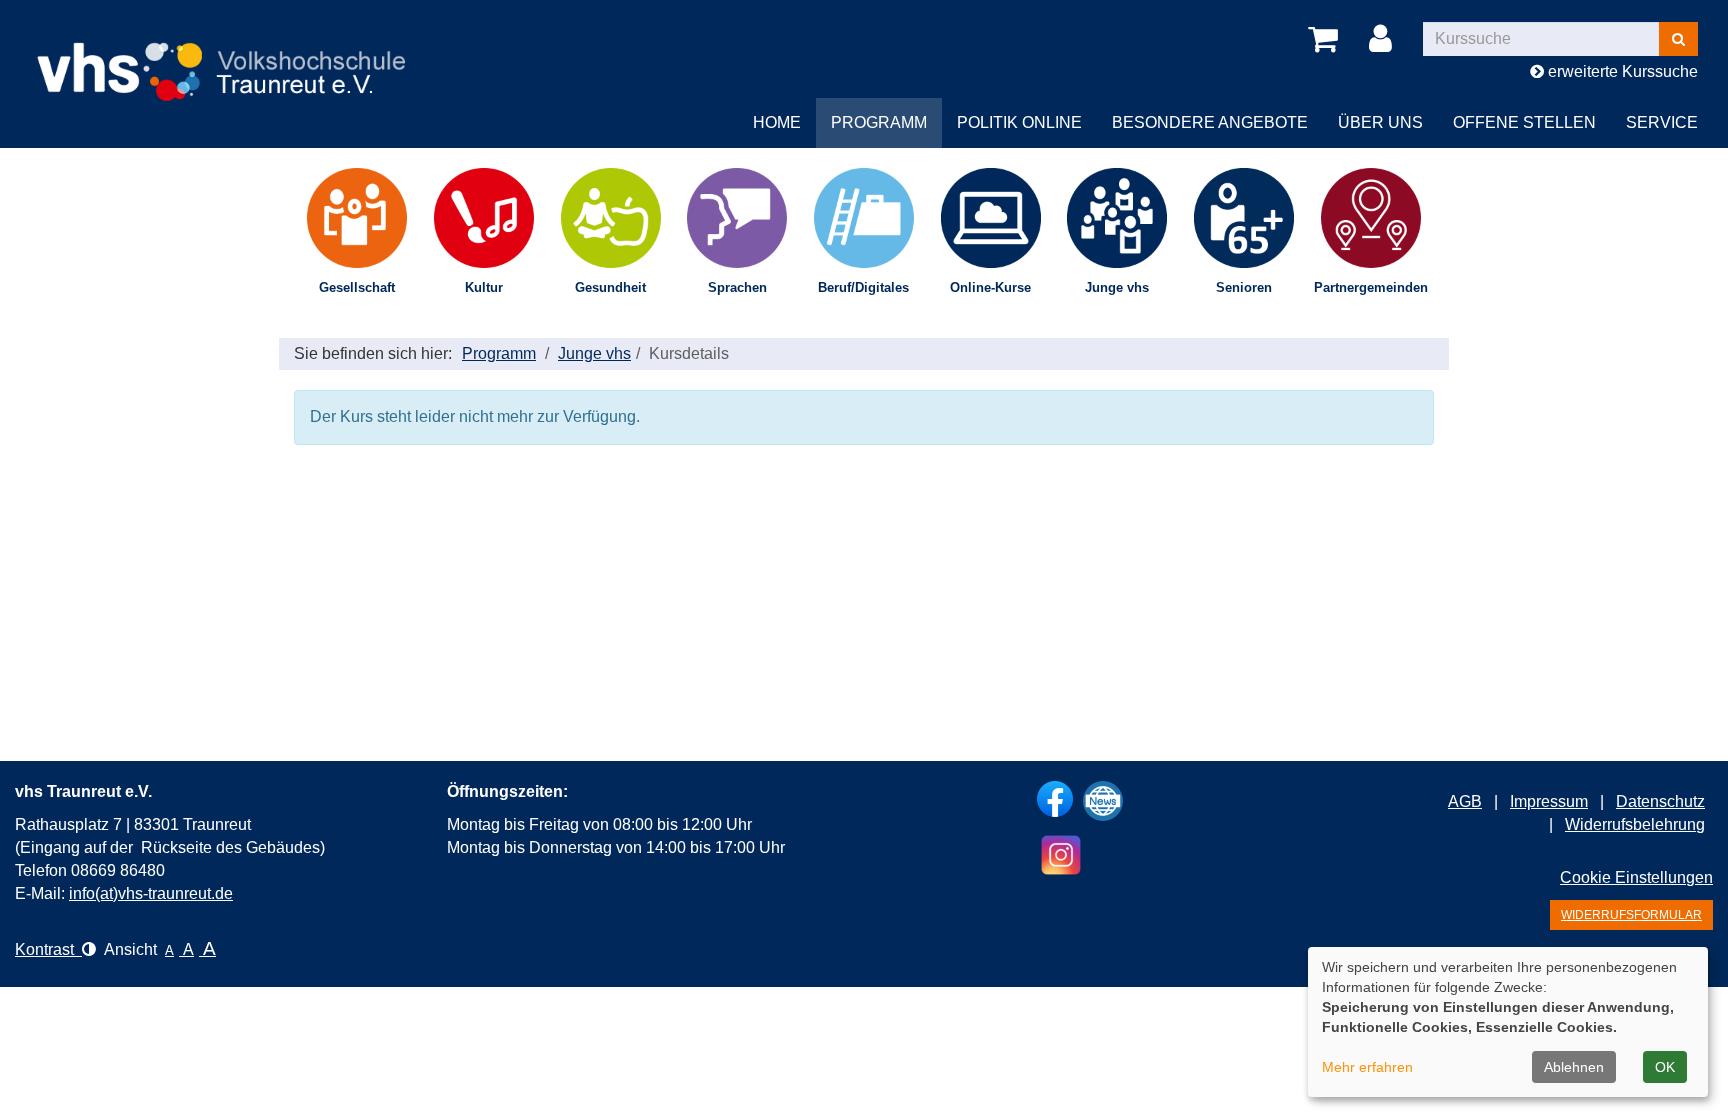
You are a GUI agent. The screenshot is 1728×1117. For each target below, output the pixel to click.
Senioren (1244, 287)
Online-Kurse (990, 287)
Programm (499, 353)
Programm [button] (879, 122)
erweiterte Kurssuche (1621, 71)
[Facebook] (1055, 799)
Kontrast (48, 949)
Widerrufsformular (1631, 915)
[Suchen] (1678, 39)
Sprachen (737, 287)
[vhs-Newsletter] (1103, 801)
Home (777, 122)
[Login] (1384, 40)
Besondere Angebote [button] (1210, 122)
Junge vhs (1117, 287)
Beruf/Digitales (863, 287)
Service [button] (1662, 122)
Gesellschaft (357, 287)
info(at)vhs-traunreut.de (151, 893)
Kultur (484, 287)
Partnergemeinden (1371, 287)
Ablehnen (1574, 1067)
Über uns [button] (1380, 122)
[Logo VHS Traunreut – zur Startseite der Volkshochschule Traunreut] (240, 55)
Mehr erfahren (1367, 1067)
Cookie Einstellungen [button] (1636, 877)
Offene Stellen (1524, 122)
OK (1665, 1067)
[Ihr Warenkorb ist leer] (1326, 40)
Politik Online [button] (1019, 122)
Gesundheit (610, 287)
